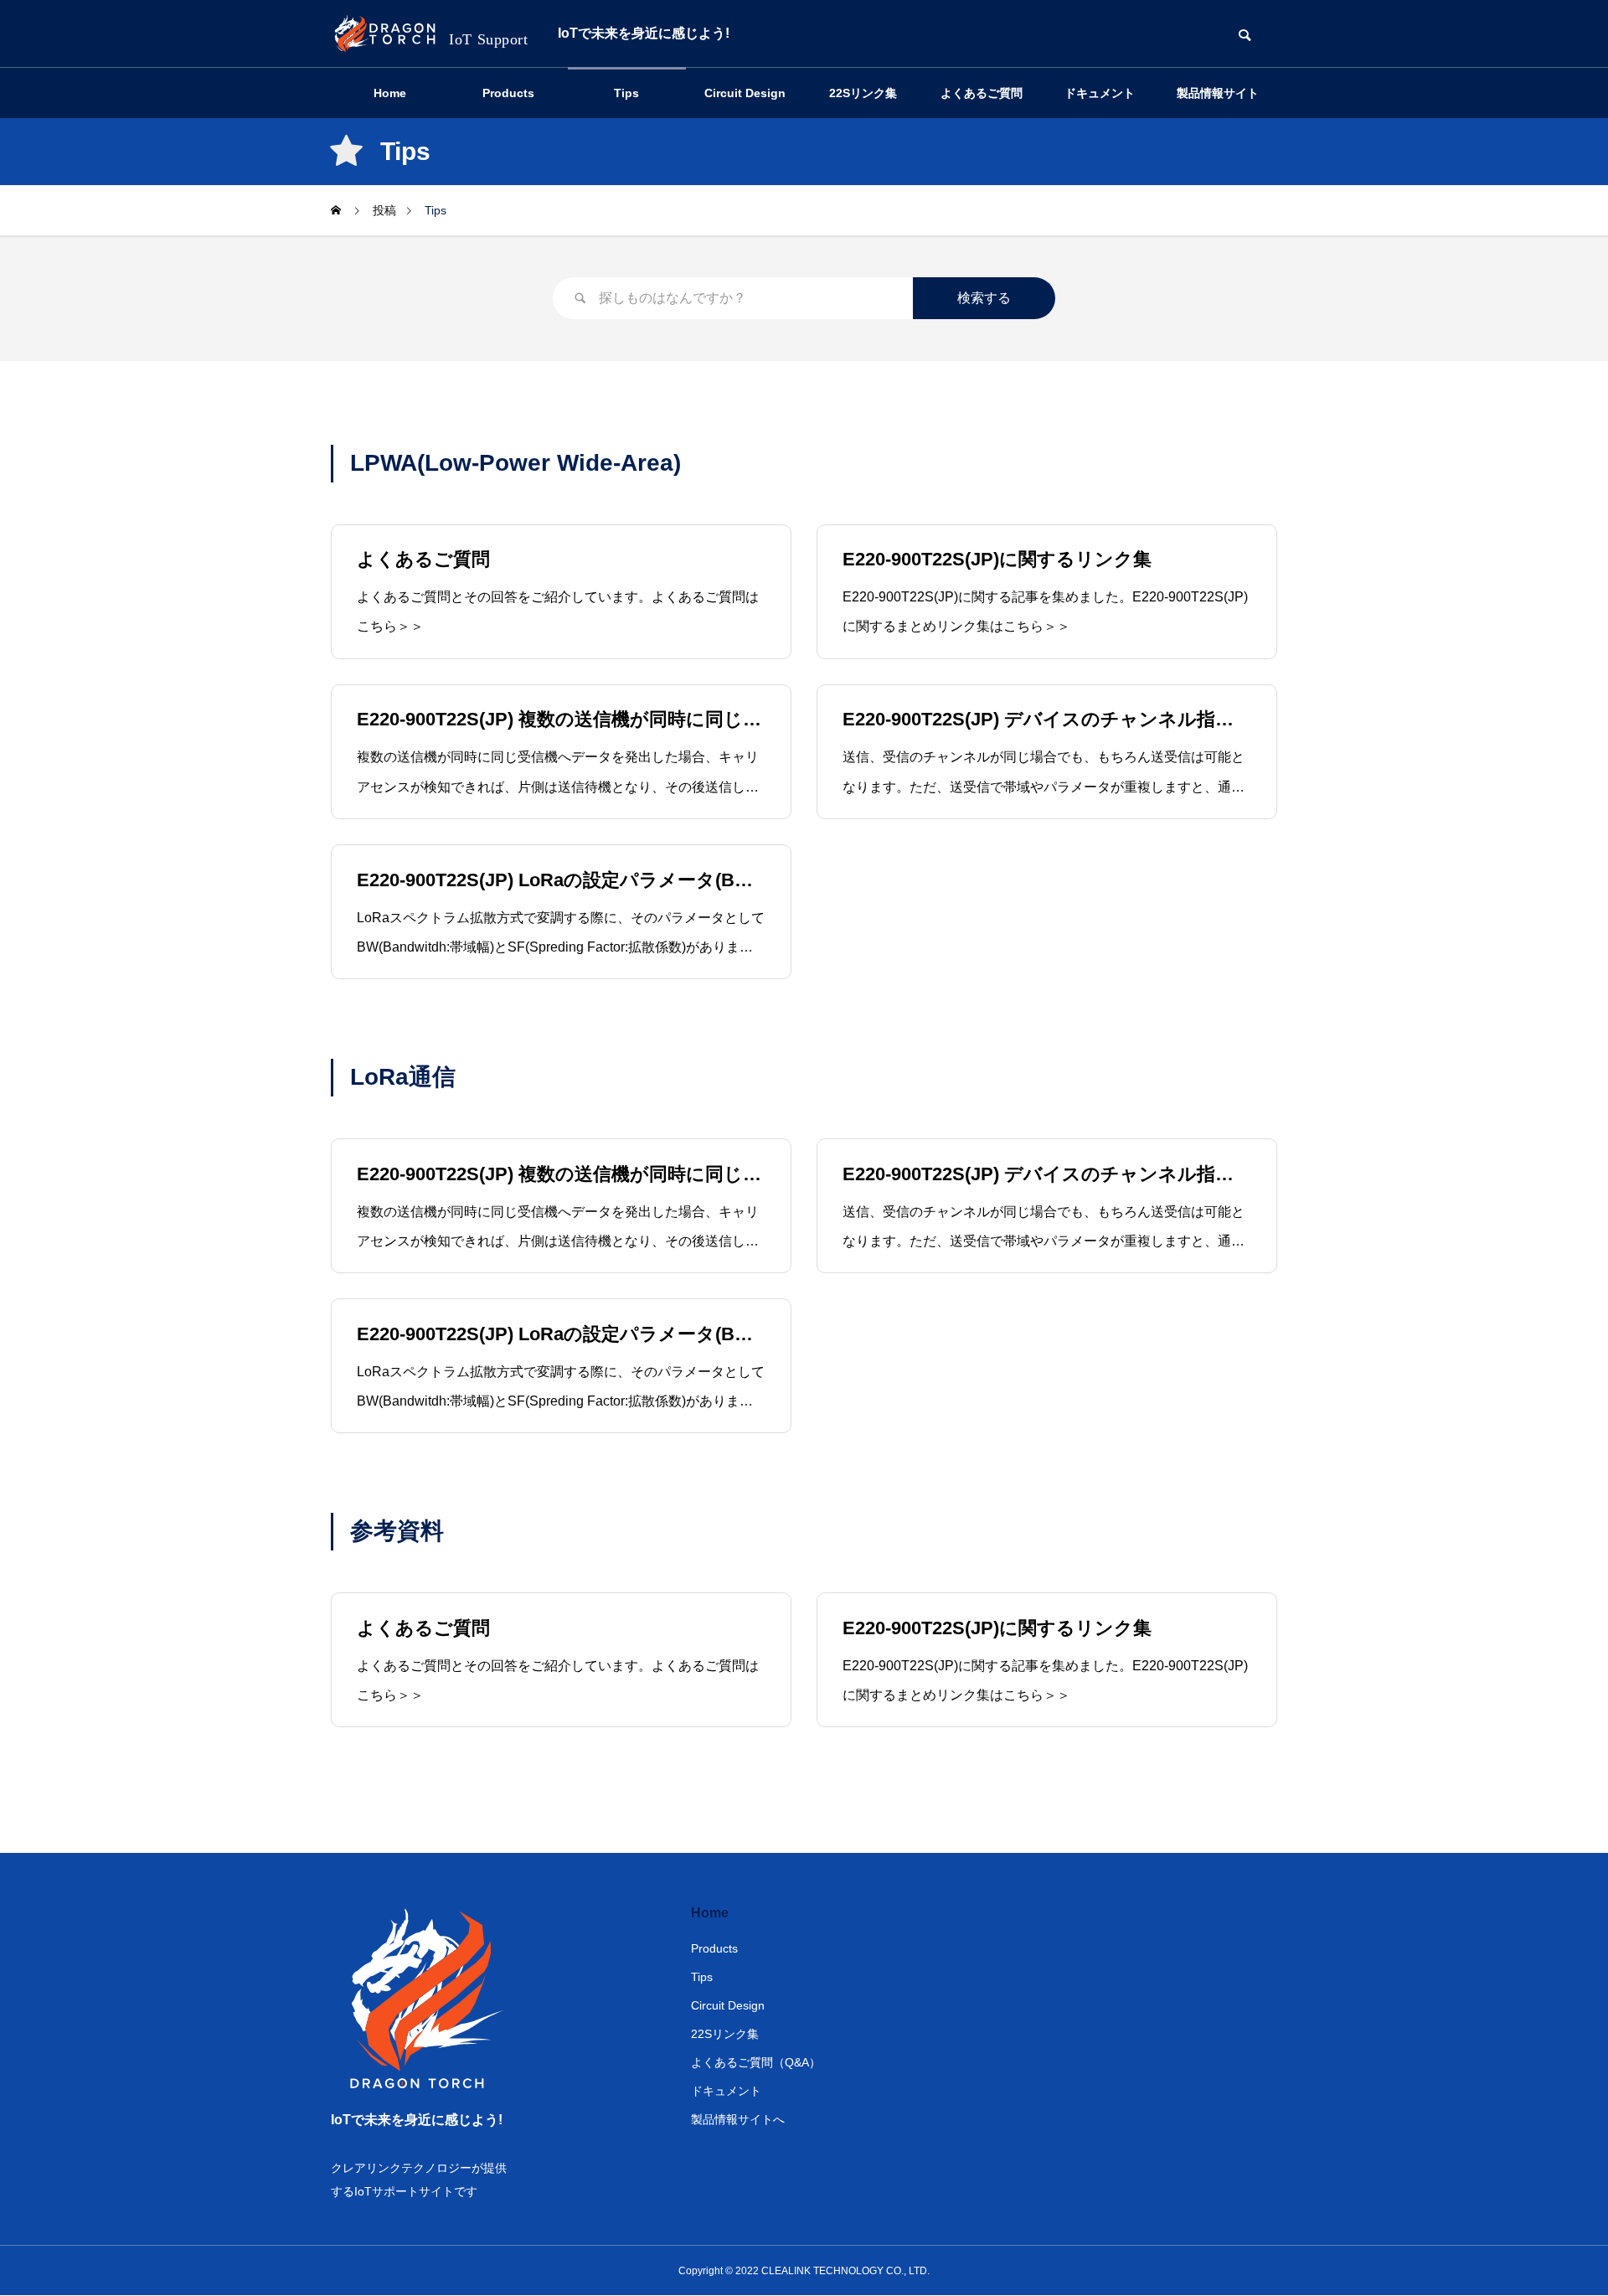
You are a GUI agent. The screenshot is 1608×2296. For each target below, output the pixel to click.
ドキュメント (1100, 93)
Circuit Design (745, 93)
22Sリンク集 (863, 93)
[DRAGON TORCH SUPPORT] (432, 34)
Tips (626, 93)
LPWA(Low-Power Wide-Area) (515, 463)
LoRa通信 (403, 1077)
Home (390, 93)
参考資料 (397, 1531)
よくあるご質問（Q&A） (982, 102)
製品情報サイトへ (1218, 102)
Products (508, 93)
